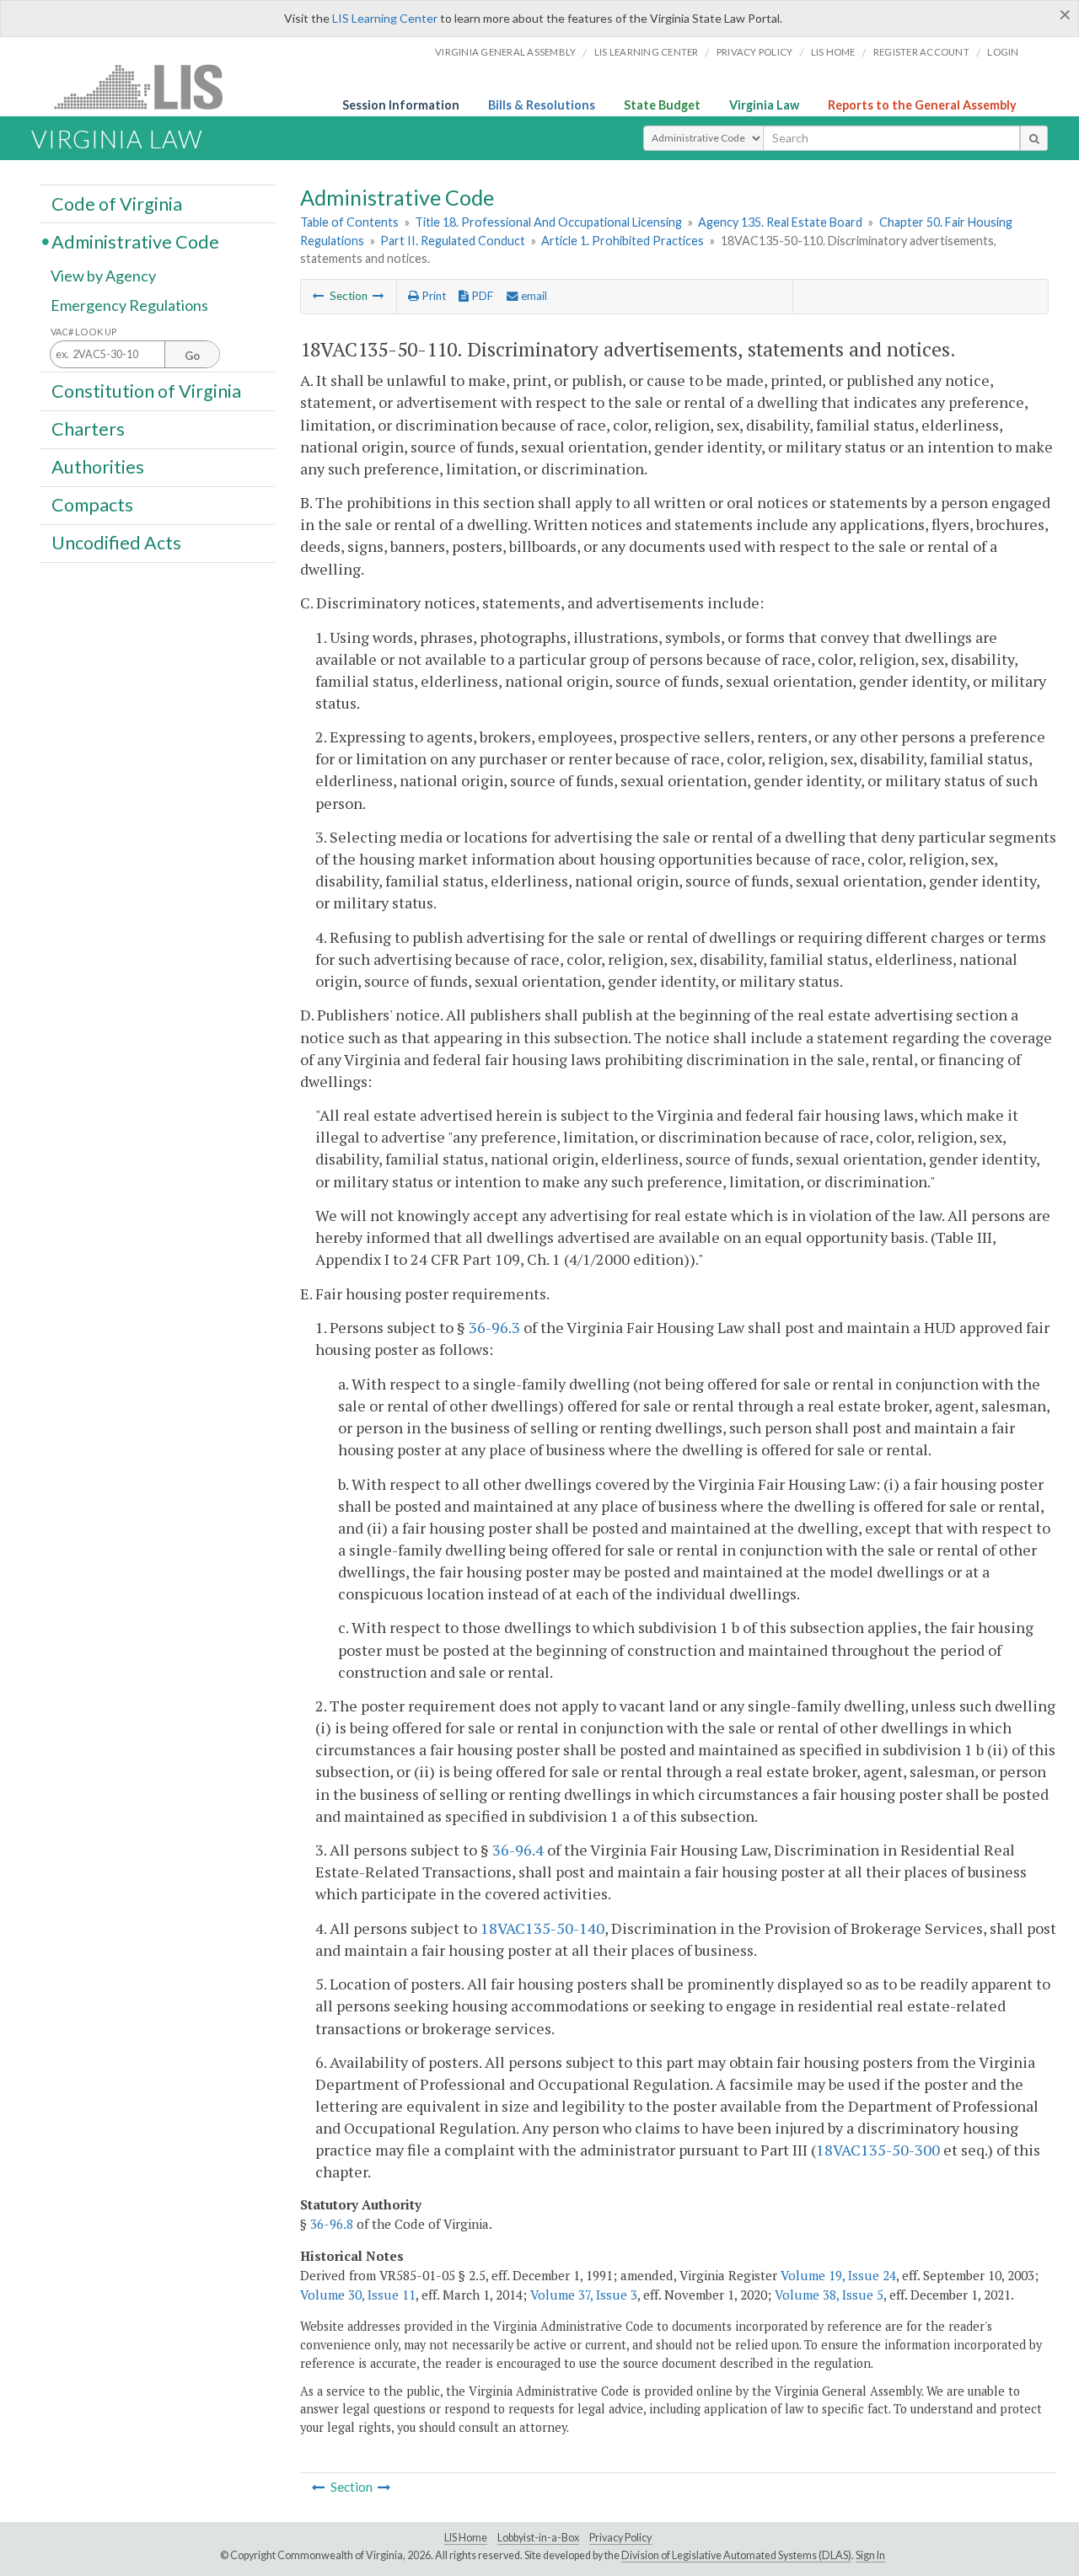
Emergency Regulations (129, 305)
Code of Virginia (117, 203)
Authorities (98, 467)
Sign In (870, 2555)
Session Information (401, 105)
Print (432, 296)
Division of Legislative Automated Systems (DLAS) (736, 2555)
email (533, 296)
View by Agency (103, 276)
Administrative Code (135, 241)
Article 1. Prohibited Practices (623, 241)
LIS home (833, 52)
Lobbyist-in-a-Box (538, 2538)
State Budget (662, 105)
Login (1003, 52)
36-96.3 (494, 1327)
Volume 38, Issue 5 (829, 2295)
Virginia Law (764, 105)
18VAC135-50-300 (878, 2150)
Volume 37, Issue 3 (584, 2295)
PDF (481, 296)
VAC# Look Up (84, 332)
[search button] (1034, 138)
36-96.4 (518, 1850)
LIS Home (466, 2538)
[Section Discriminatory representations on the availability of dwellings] (378, 296)
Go (192, 356)
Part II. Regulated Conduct (453, 241)
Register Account (921, 52)
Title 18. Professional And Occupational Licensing (548, 222)
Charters (88, 429)
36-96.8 (332, 2224)
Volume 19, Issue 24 (838, 2275)
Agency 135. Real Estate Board (780, 222)
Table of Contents (349, 222)
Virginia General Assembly (505, 52)
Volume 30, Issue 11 (358, 2295)
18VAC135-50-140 (542, 1928)
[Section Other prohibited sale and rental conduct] (319, 296)
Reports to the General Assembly (922, 105)
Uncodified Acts (116, 543)
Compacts (92, 505)
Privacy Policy (755, 52)
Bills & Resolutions (542, 105)
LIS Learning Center (385, 18)
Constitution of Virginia (146, 390)
